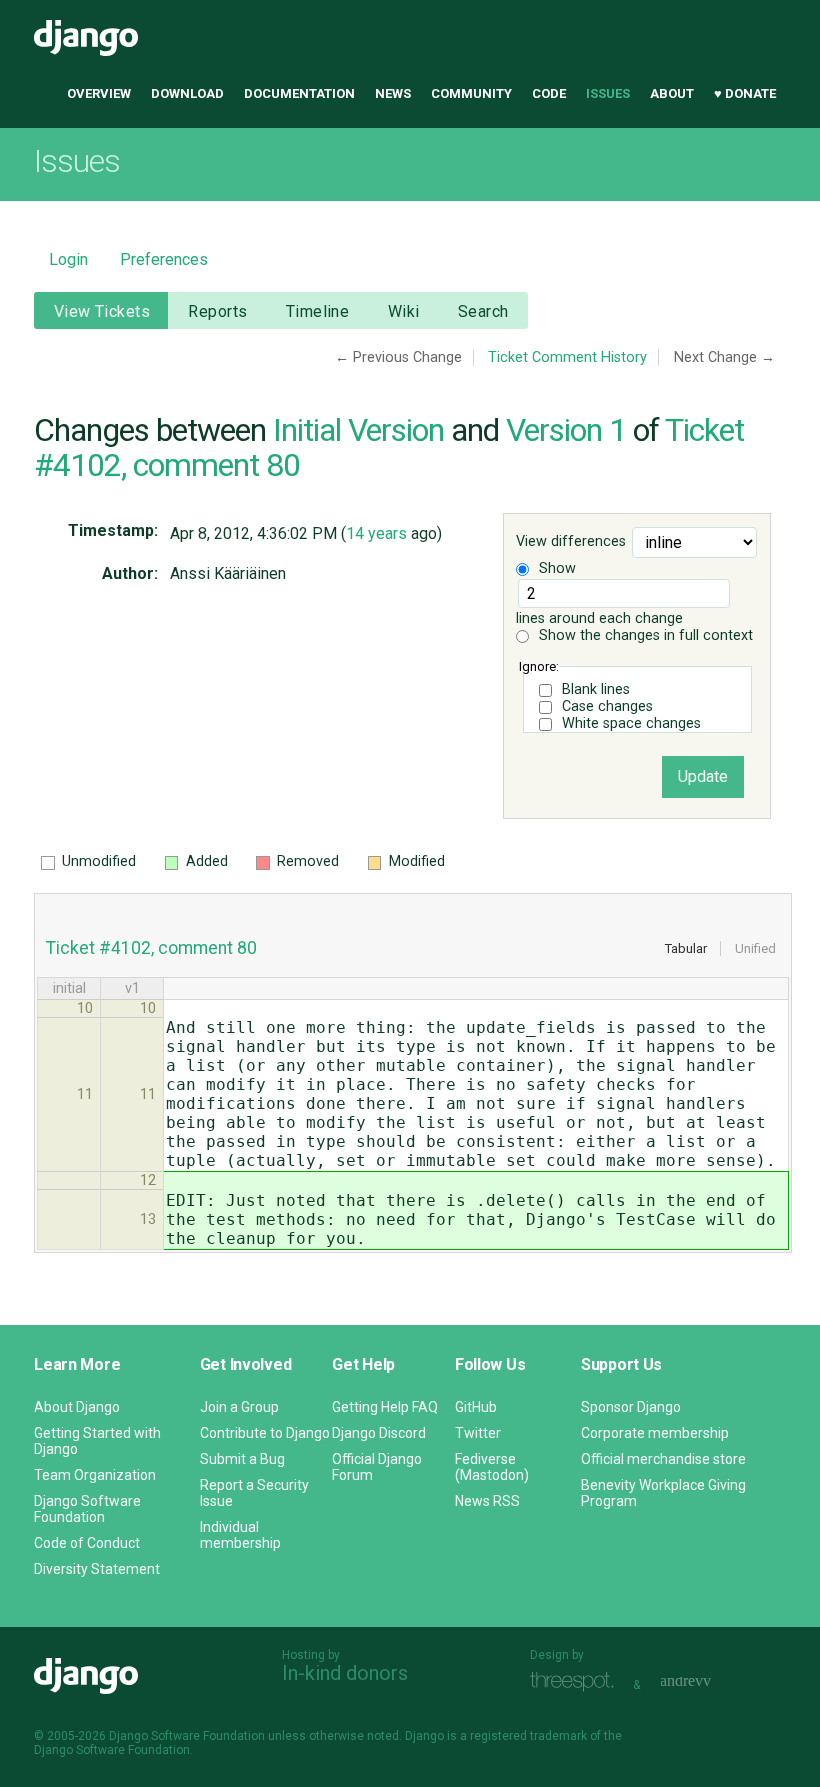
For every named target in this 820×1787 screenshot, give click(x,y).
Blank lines (596, 689)
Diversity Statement (97, 1569)
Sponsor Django (631, 1407)
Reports (217, 311)
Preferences (164, 259)
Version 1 (566, 430)
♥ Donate (745, 93)
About (672, 93)
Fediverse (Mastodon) (492, 1467)
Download (187, 93)
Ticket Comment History (567, 357)
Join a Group (239, 1407)
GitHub (476, 1407)
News (393, 93)
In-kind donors (345, 1673)
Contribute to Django (265, 1433)
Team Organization (95, 1475)
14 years (376, 533)
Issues (608, 93)
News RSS (487, 1501)
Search (483, 311)
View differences (571, 542)
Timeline (317, 311)
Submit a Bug (242, 1459)
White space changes (631, 723)
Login (68, 259)
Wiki (404, 311)
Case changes (607, 706)
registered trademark (528, 1736)
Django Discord (379, 1433)
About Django (77, 1407)
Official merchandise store (663, 1459)
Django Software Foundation (87, 1509)
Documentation (299, 93)
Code (549, 93)
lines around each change (599, 618)
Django (86, 38)
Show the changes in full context (644, 635)
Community (471, 93)
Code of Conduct (87, 1543)
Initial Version (358, 430)
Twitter (478, 1433)
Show (555, 568)
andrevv (708, 1682)
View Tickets (102, 311)
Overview (99, 93)
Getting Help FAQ (385, 1407)
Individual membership (240, 1535)
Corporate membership (655, 1433)
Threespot (577, 1682)
